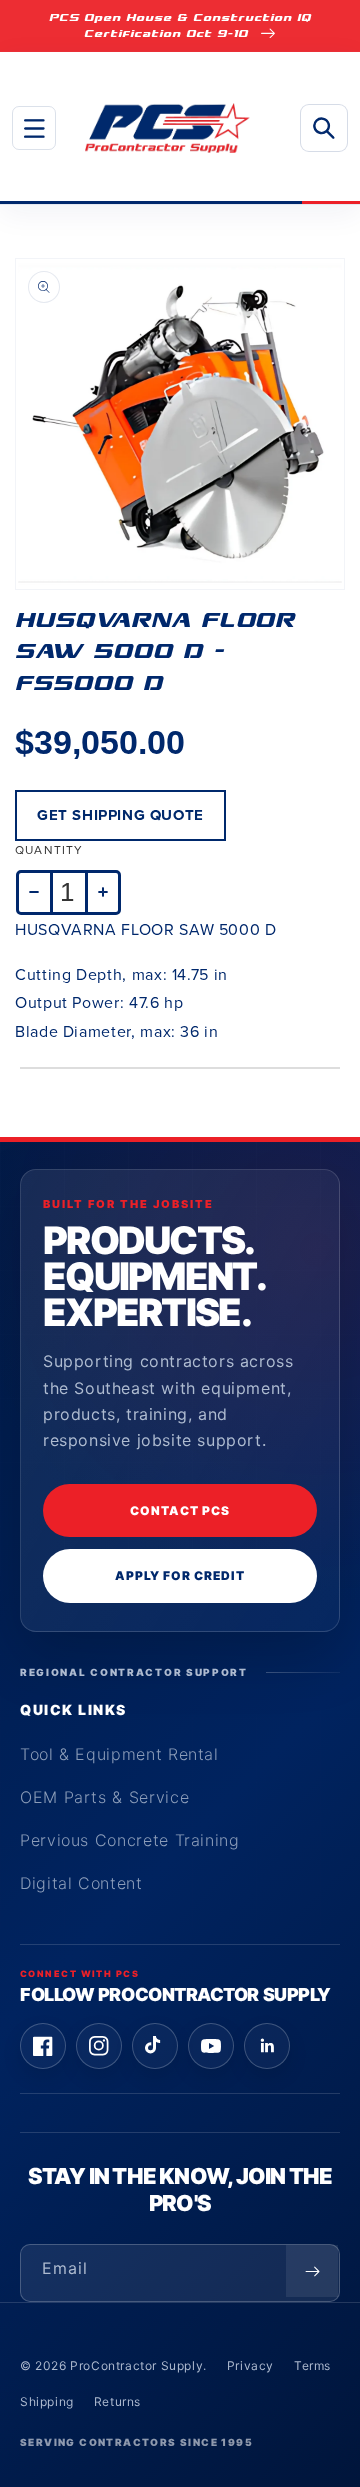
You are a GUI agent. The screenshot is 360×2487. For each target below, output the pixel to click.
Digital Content (81, 1883)
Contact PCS (180, 1510)
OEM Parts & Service (104, 1797)
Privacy (250, 2365)
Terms (312, 2365)
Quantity (49, 850)
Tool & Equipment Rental (119, 1754)
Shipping (47, 2401)
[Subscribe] (312, 2271)
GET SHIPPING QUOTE (120, 815)
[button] (34, 128)
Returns (117, 2401)
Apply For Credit (179, 1575)
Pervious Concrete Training (130, 1840)
